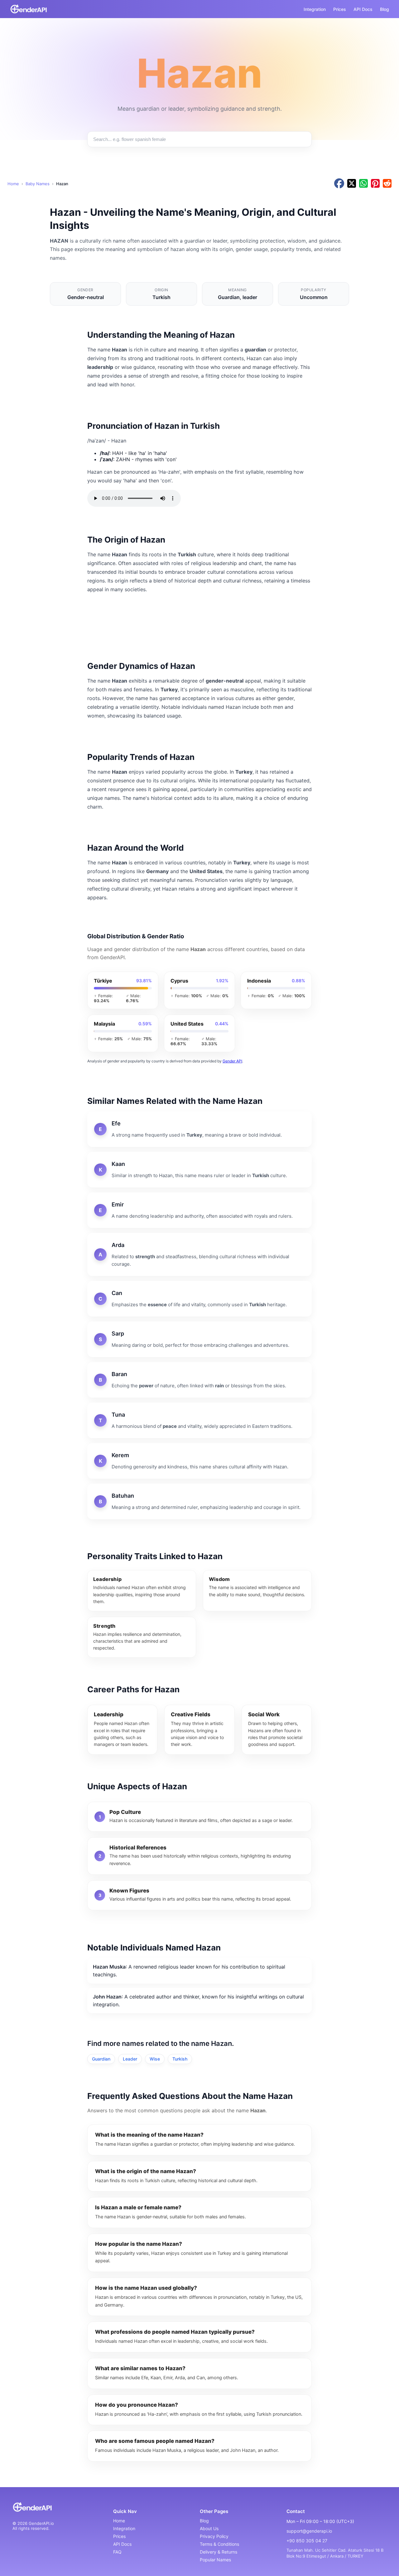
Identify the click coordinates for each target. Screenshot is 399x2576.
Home (13, 184)
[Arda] (199, 1254)
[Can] (199, 1299)
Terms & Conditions (219, 2544)
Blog (385, 9)
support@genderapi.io (309, 2531)
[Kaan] (199, 1170)
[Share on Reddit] (387, 184)
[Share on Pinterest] (375, 184)
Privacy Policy (214, 2536)
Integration (315, 9)
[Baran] (199, 1380)
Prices (340, 9)
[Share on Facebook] (339, 184)
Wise (155, 2059)
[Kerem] (199, 1461)
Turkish (180, 2059)
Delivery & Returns (219, 2552)
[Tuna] (199, 1420)
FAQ (117, 2552)
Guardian (101, 2059)
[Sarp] (199, 1339)
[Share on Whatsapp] (363, 184)
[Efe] (199, 1129)
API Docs (363, 9)
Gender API (232, 1061)
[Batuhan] (199, 1501)
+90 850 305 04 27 (307, 2541)
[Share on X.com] (352, 184)
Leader (130, 2059)
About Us (209, 2528)
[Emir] (199, 1210)
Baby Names (38, 184)
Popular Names (215, 2560)
